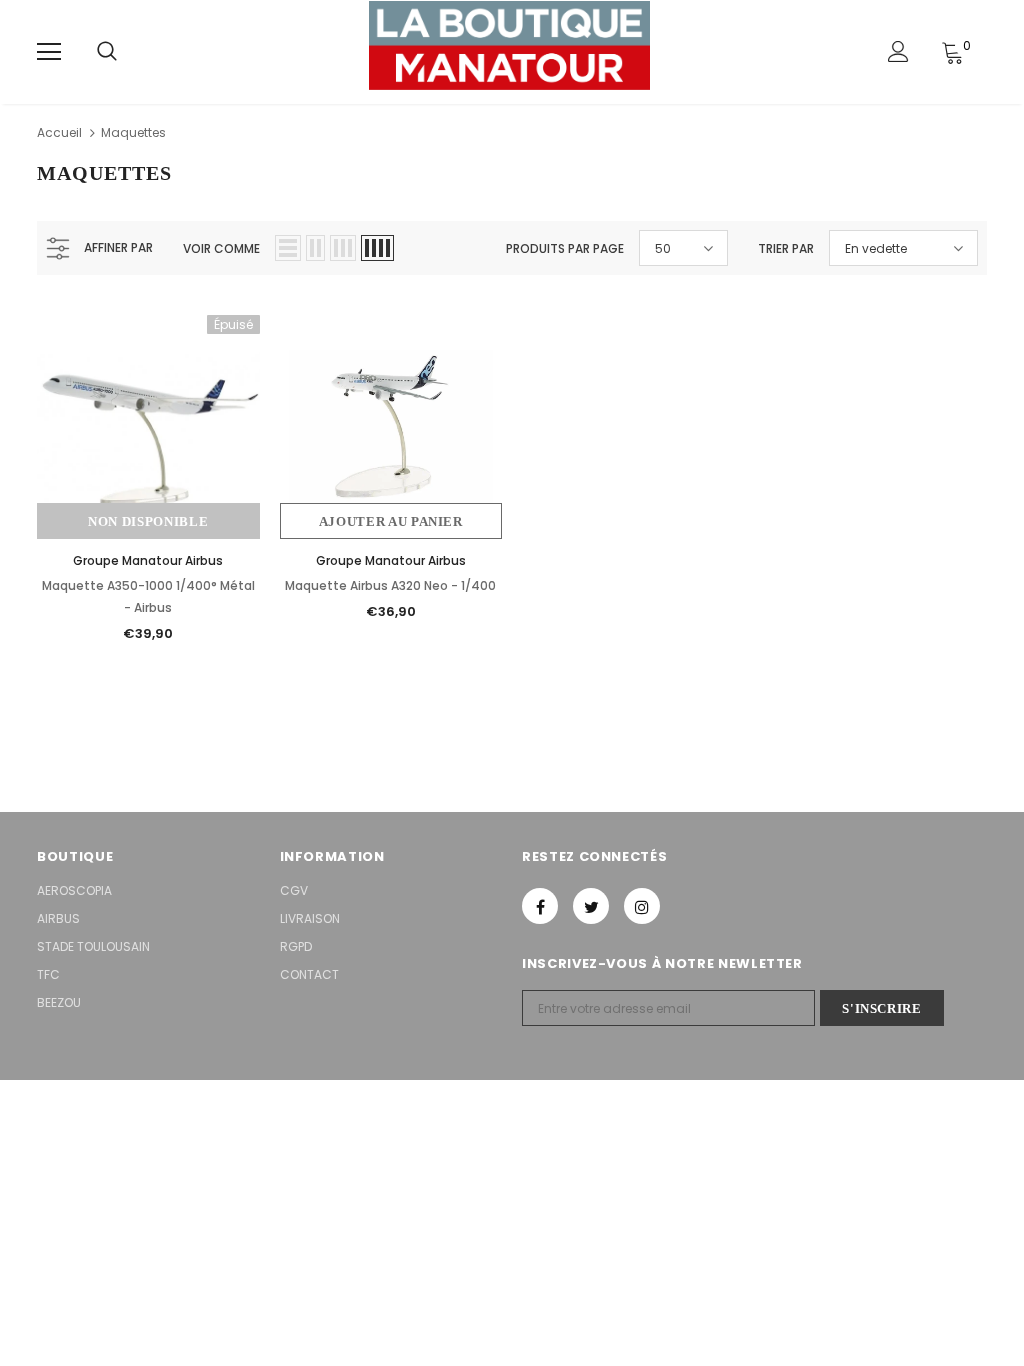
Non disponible (148, 521)
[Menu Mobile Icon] (49, 52)
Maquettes (133, 132)
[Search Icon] (107, 52)
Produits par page (565, 248)
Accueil (59, 132)
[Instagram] (642, 906)
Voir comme (221, 248)
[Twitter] (591, 906)
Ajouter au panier (391, 521)
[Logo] (509, 51)
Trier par (786, 248)
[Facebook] (540, 906)
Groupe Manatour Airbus (148, 560)
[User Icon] (898, 51)
